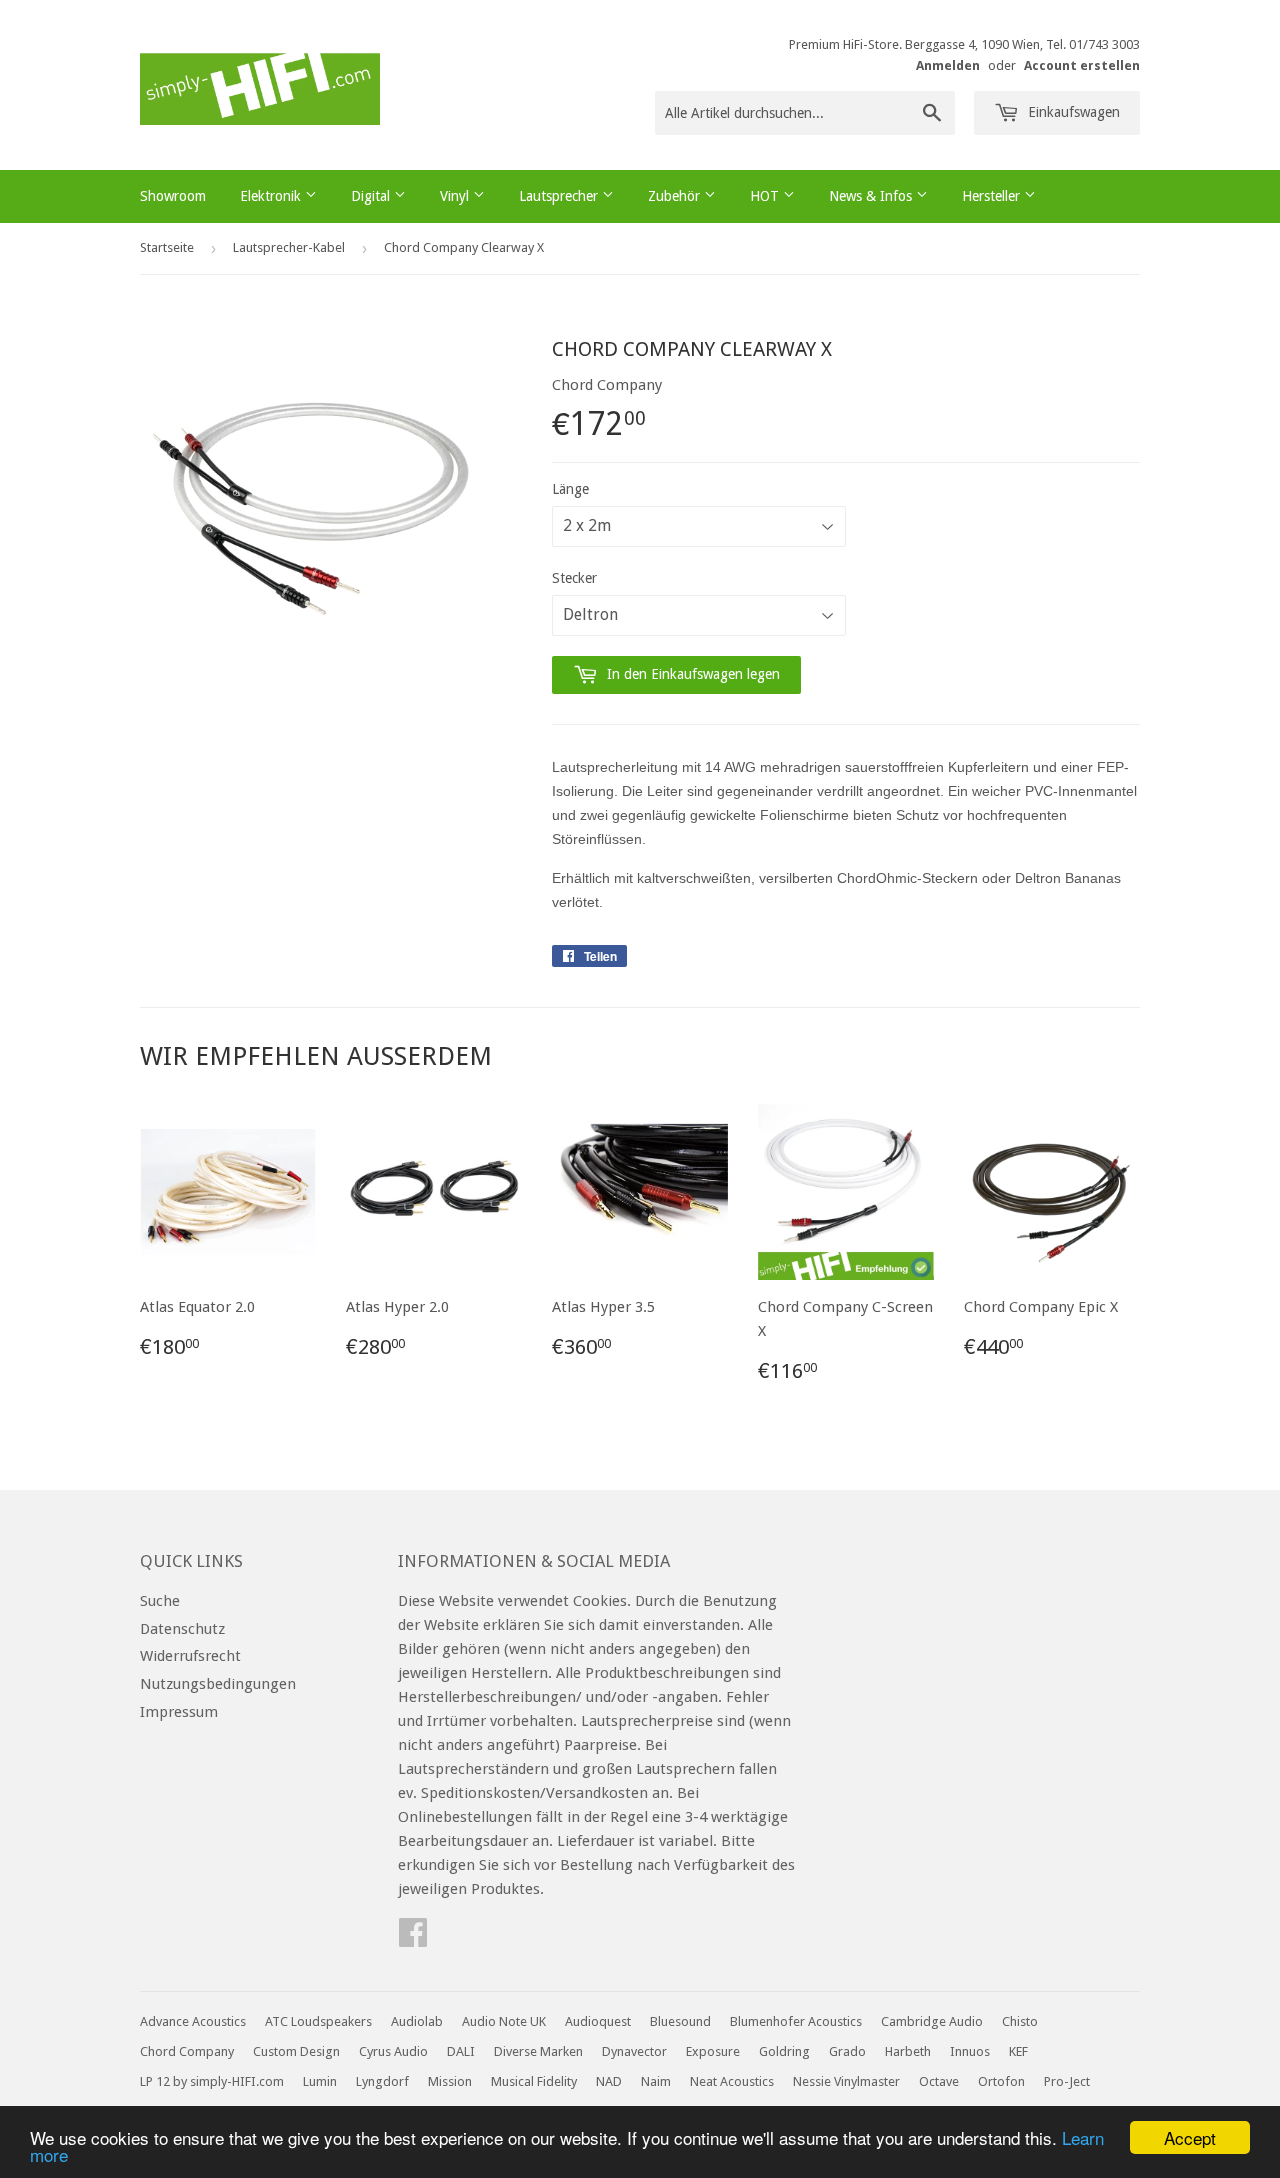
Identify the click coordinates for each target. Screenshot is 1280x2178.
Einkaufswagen (1072, 112)
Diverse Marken (538, 2051)
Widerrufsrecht (190, 1656)
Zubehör (676, 196)
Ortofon (1001, 2081)
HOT (766, 196)
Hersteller (993, 196)
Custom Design (296, 2051)
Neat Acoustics (732, 2081)
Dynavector (634, 2051)
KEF (1018, 2051)
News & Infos (872, 196)
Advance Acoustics (193, 2021)
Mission (450, 2081)
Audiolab (417, 2021)
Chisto (1020, 2021)
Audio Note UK (504, 2021)
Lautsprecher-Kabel (289, 247)
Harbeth (908, 2051)
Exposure (713, 2051)
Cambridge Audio (932, 2021)
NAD (609, 2081)
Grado (847, 2051)
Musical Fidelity (534, 2081)
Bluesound (680, 2021)
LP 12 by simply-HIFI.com (212, 2081)
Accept (1190, 2137)
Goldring (784, 2051)
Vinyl (456, 196)
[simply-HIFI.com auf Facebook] (413, 1939)
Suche (160, 1601)
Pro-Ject (1067, 2081)
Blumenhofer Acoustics (796, 2021)
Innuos (970, 2051)
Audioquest (598, 2021)
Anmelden (948, 65)
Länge (570, 489)
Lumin (320, 2081)
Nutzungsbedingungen (218, 1684)
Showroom (173, 196)
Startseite (167, 247)
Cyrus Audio (393, 2051)
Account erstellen (1082, 65)
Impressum (179, 1712)
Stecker (574, 578)
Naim (656, 2081)
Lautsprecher (560, 196)
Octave (939, 2081)
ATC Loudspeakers (318, 2021)
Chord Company (187, 2051)
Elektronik (272, 196)
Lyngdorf (382, 2081)
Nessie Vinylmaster (846, 2081)
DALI (461, 2051)
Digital (372, 196)
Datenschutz (182, 1629)
